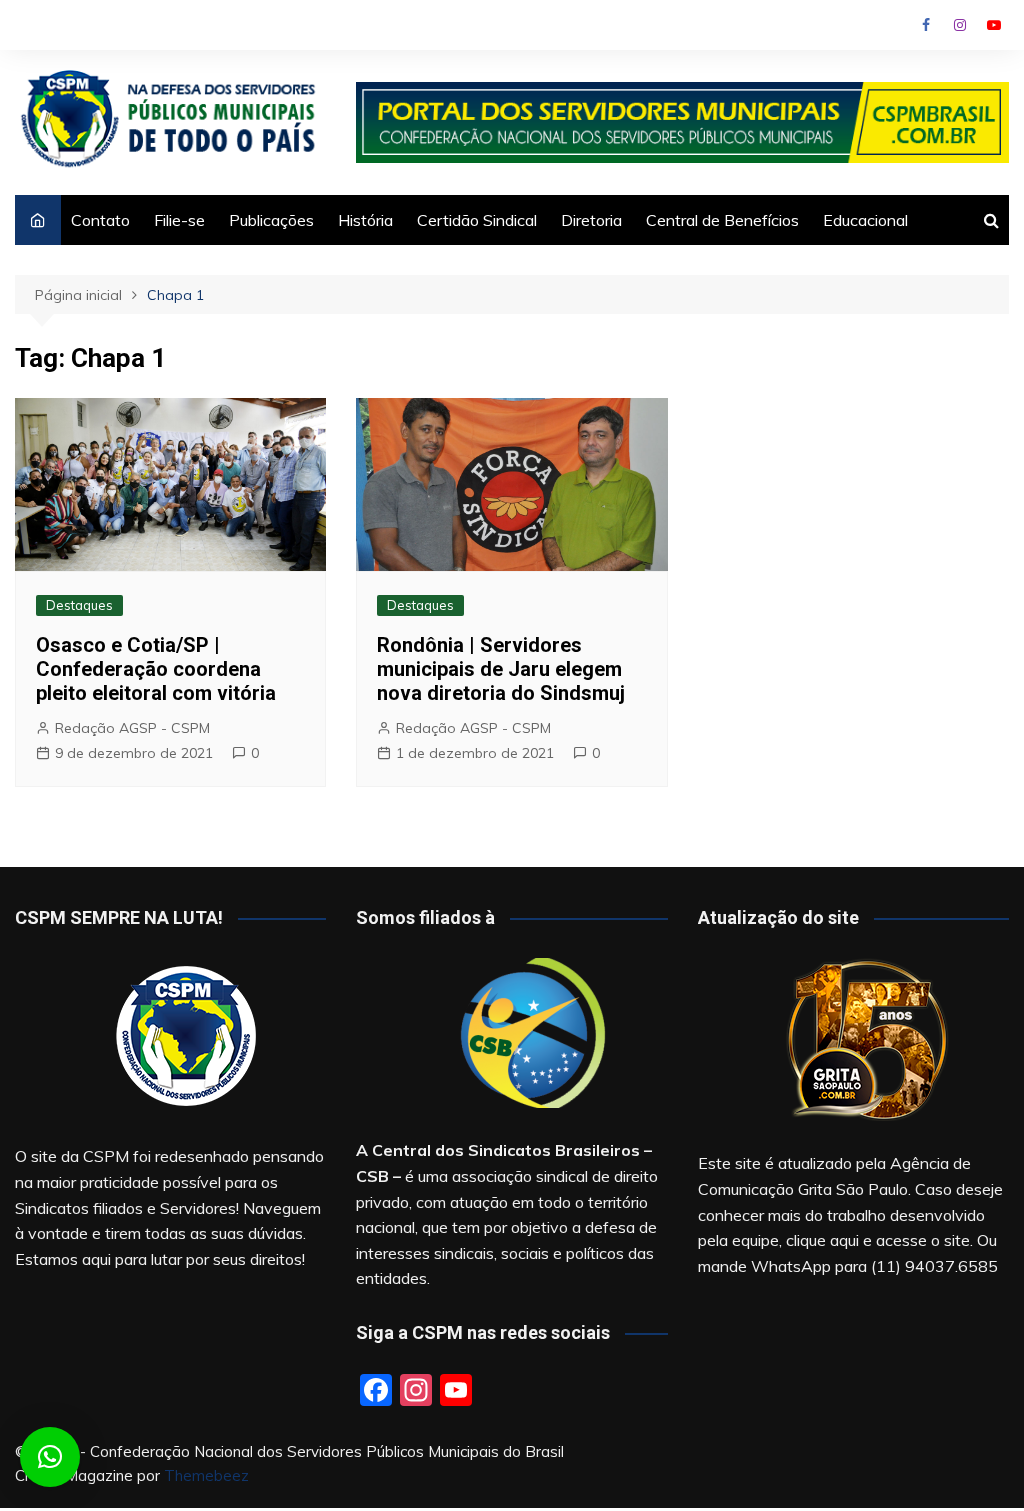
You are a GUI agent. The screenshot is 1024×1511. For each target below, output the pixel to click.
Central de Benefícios (722, 220)
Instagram (960, 25)
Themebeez (206, 1475)
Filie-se (179, 220)
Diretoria (591, 220)
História (365, 220)
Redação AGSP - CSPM (132, 728)
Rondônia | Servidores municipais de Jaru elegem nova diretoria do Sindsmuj (501, 669)
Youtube (994, 25)
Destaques (79, 605)
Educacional (865, 220)
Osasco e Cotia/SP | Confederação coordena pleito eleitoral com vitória (156, 669)
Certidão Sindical (477, 220)
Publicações (271, 220)
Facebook (926, 25)
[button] (50, 1457)
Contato (100, 220)
